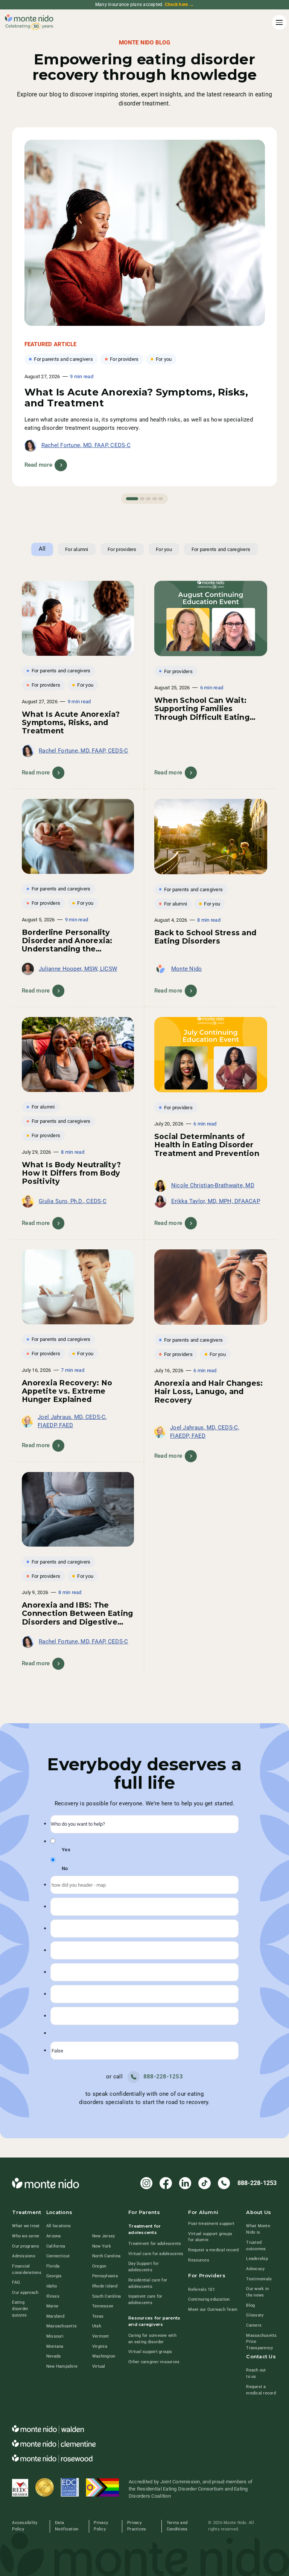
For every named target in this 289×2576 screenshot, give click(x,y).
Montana (55, 2346)
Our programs (26, 2246)
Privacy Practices (137, 2526)
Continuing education (209, 2299)
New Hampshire (62, 2366)
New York (102, 2246)
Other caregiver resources (154, 2362)
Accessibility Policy (25, 2526)
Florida (53, 2266)
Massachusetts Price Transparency (261, 2342)
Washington (104, 2356)
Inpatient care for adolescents (145, 2300)
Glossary (255, 2315)
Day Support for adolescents (144, 2267)
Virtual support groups (150, 2352)
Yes (66, 1850)
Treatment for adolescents (155, 2244)
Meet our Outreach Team (213, 2310)
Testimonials (259, 2279)
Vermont (101, 2336)
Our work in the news (257, 2292)
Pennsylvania (105, 2276)
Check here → (179, 5)
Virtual (99, 2366)
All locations (59, 2226)
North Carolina (106, 2256)
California (56, 2246)
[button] (278, 22)
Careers (254, 2325)
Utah (97, 2326)
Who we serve (26, 2236)
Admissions (24, 2256)
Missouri (55, 2336)
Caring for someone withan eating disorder (152, 2339)
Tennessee (103, 2306)
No (65, 1868)
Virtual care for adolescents (156, 2254)
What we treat (26, 2226)
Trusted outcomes (256, 2246)
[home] (29, 22)
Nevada (54, 2356)
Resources (198, 2260)
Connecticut (58, 2256)
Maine (52, 2306)
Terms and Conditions (177, 2526)
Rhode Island (105, 2286)
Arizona (54, 2236)
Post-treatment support (211, 2224)
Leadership (257, 2259)
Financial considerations (27, 2269)
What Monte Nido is (258, 2229)
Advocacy (255, 2269)
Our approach (25, 2293)
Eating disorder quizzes (20, 2309)
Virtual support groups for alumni (210, 2237)
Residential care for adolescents (148, 2283)
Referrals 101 (201, 2290)
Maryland (55, 2316)
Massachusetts (62, 2326)
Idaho (52, 2286)
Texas (98, 2316)
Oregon (99, 2266)
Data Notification (67, 2526)
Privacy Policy (101, 2526)
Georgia (54, 2276)
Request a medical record (213, 2250)
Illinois (53, 2296)
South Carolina (107, 2296)
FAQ (16, 2282)
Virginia (100, 2346)
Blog (250, 2305)
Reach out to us (256, 2373)
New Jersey (104, 2236)
